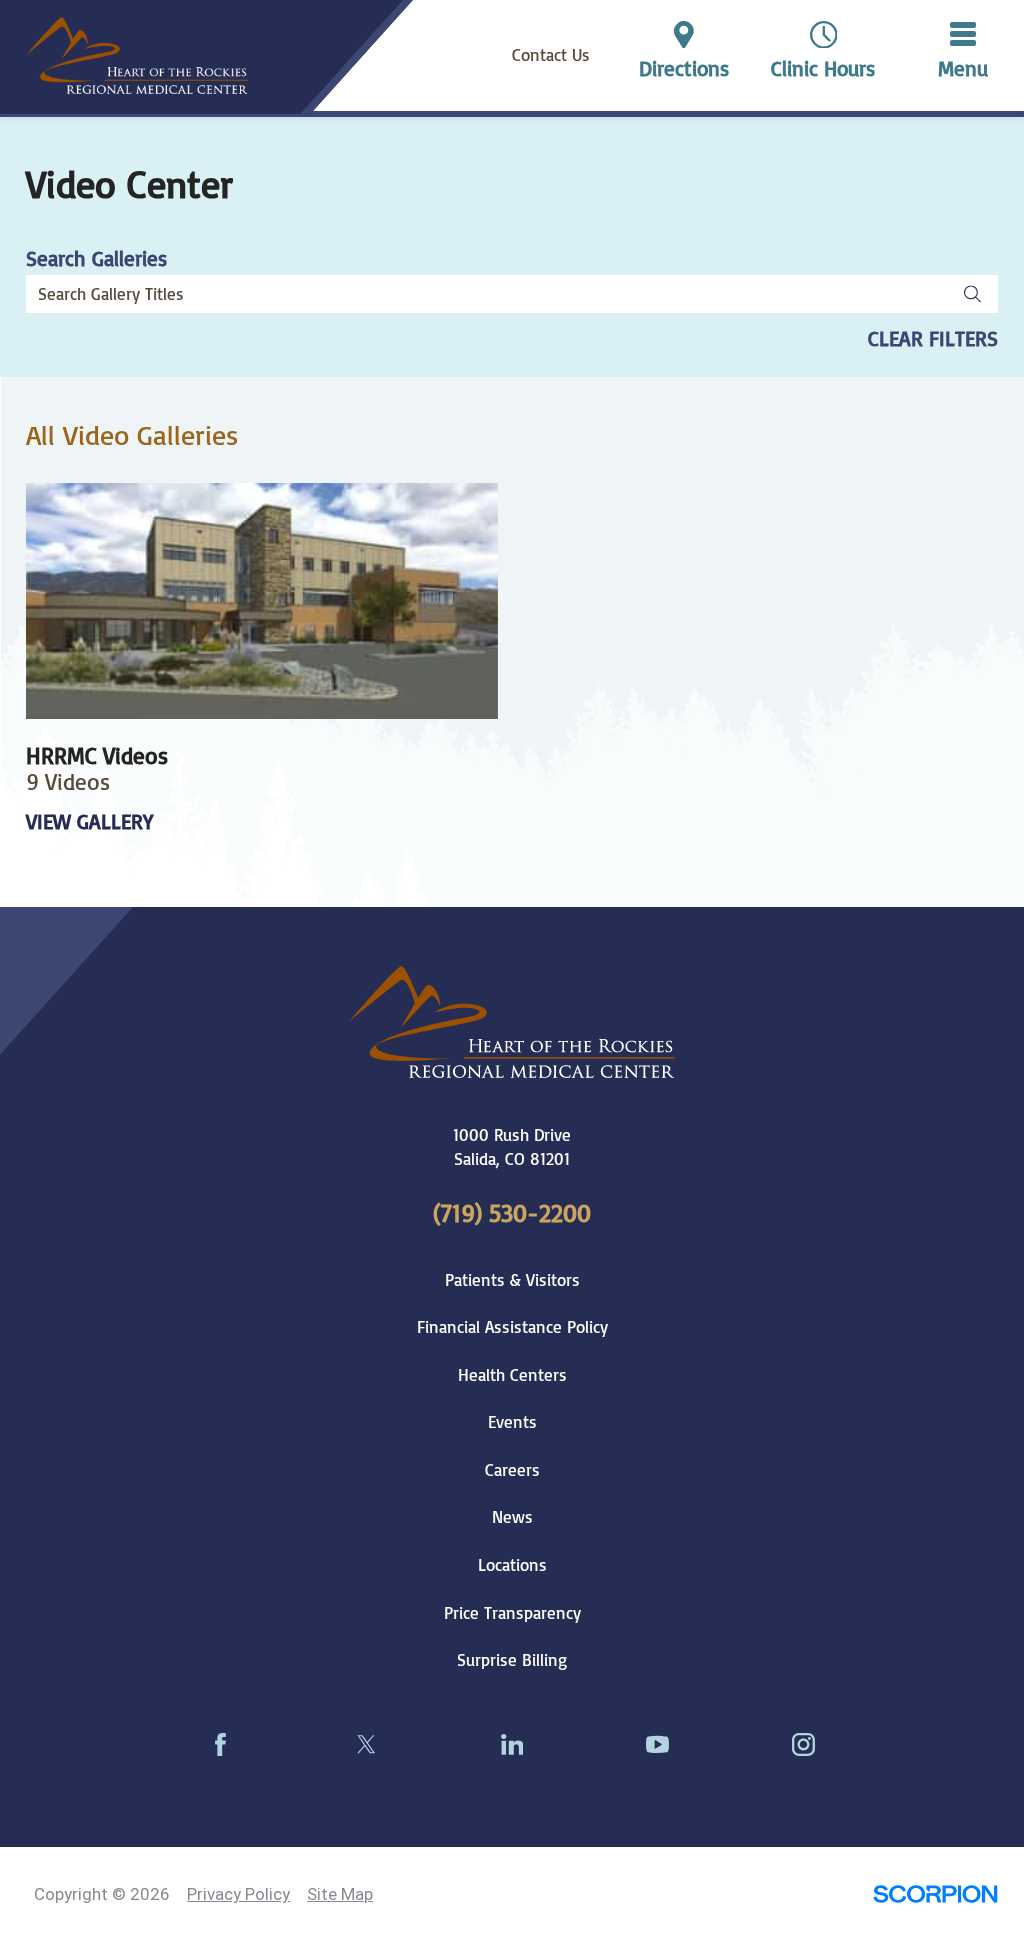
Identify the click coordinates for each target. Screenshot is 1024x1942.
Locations (512, 1564)
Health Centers (512, 1374)
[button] (962, 55)
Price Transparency (512, 1612)
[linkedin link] (512, 1744)
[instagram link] (804, 1744)
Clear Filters (933, 338)
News (512, 1516)
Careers (512, 1469)
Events (512, 1421)
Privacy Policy (238, 1894)
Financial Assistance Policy (512, 1326)
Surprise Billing (512, 1659)
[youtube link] (658, 1744)
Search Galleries (96, 258)
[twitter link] (366, 1744)
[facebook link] (220, 1744)
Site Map (340, 1894)
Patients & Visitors (512, 1279)
